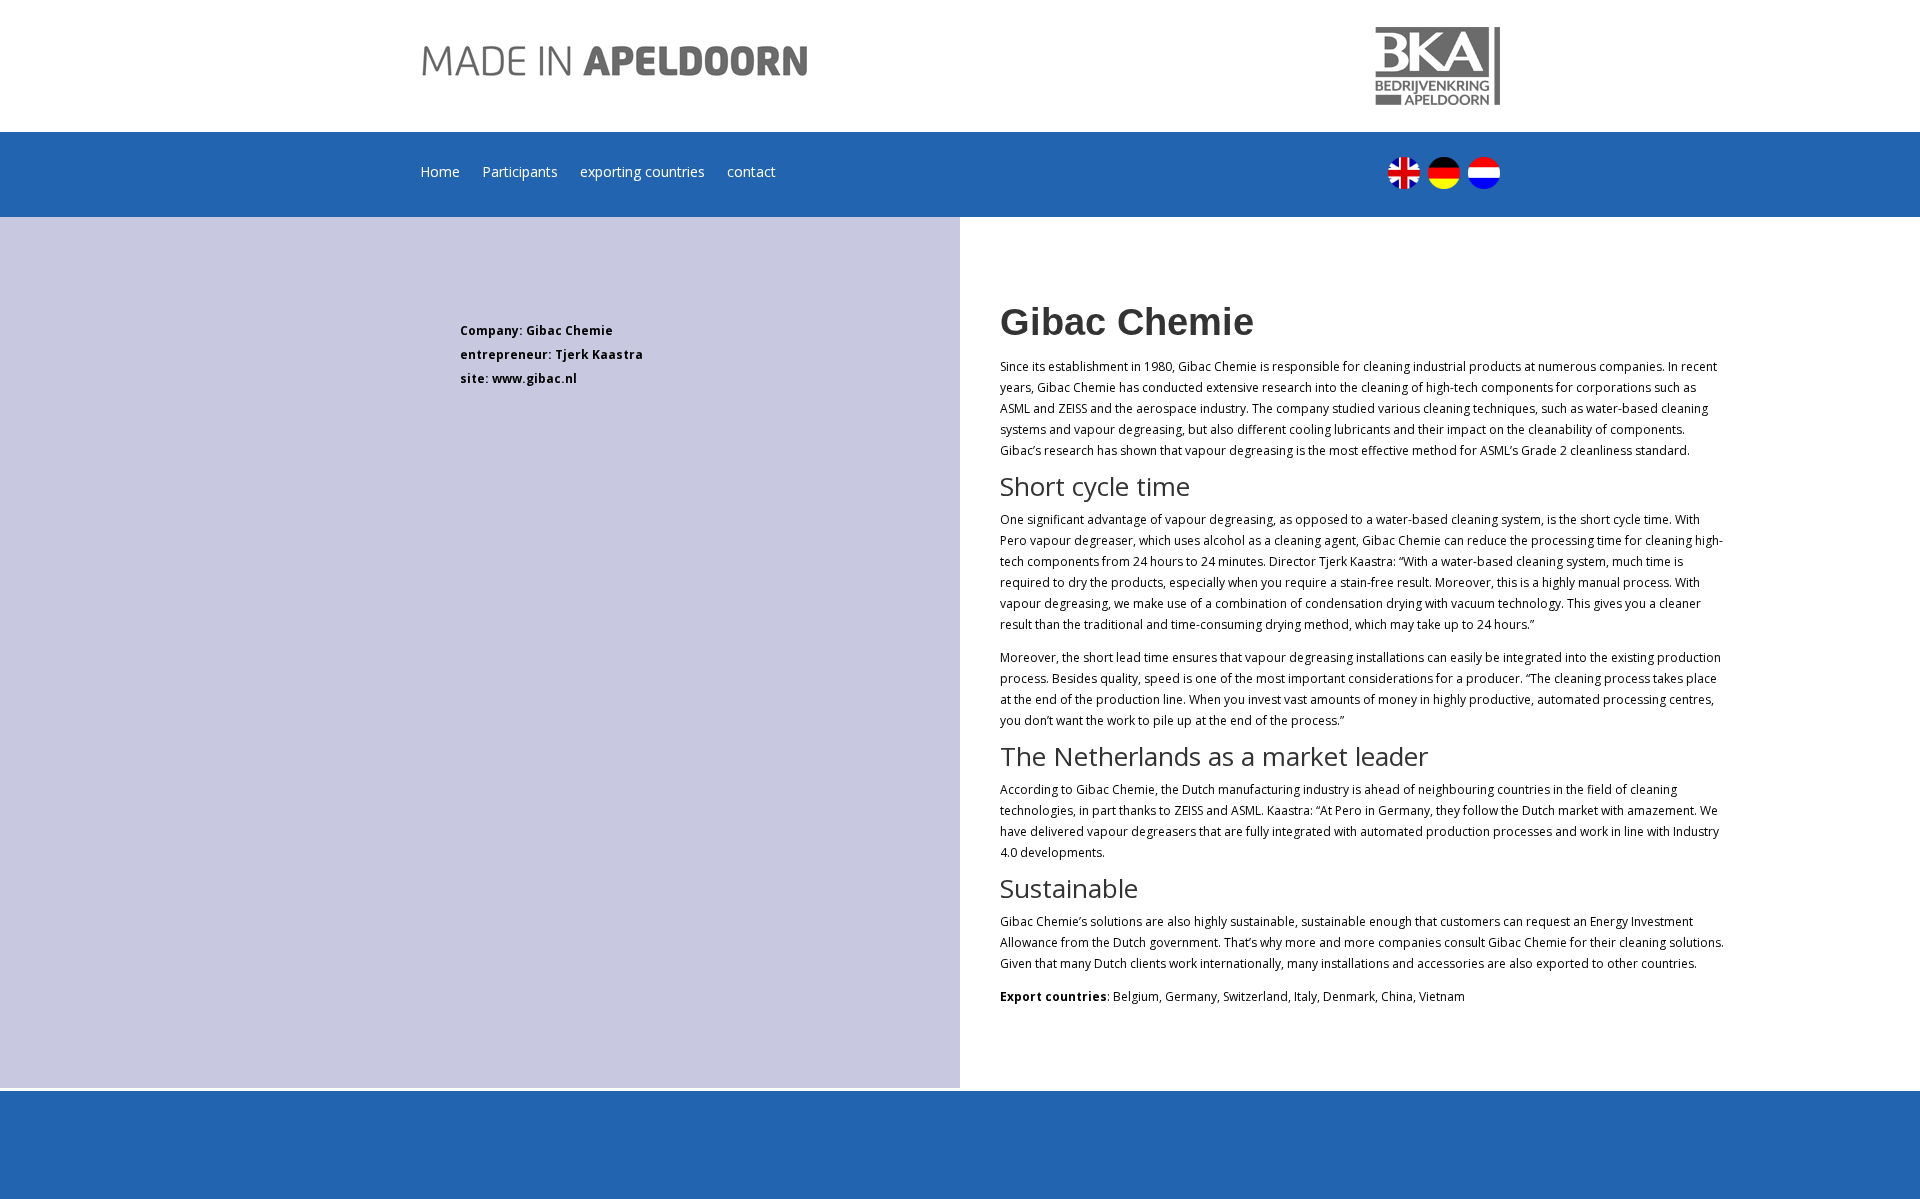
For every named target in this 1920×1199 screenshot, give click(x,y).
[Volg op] (1404, 173)
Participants (520, 173)
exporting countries (642, 173)
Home (440, 173)
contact (751, 173)
